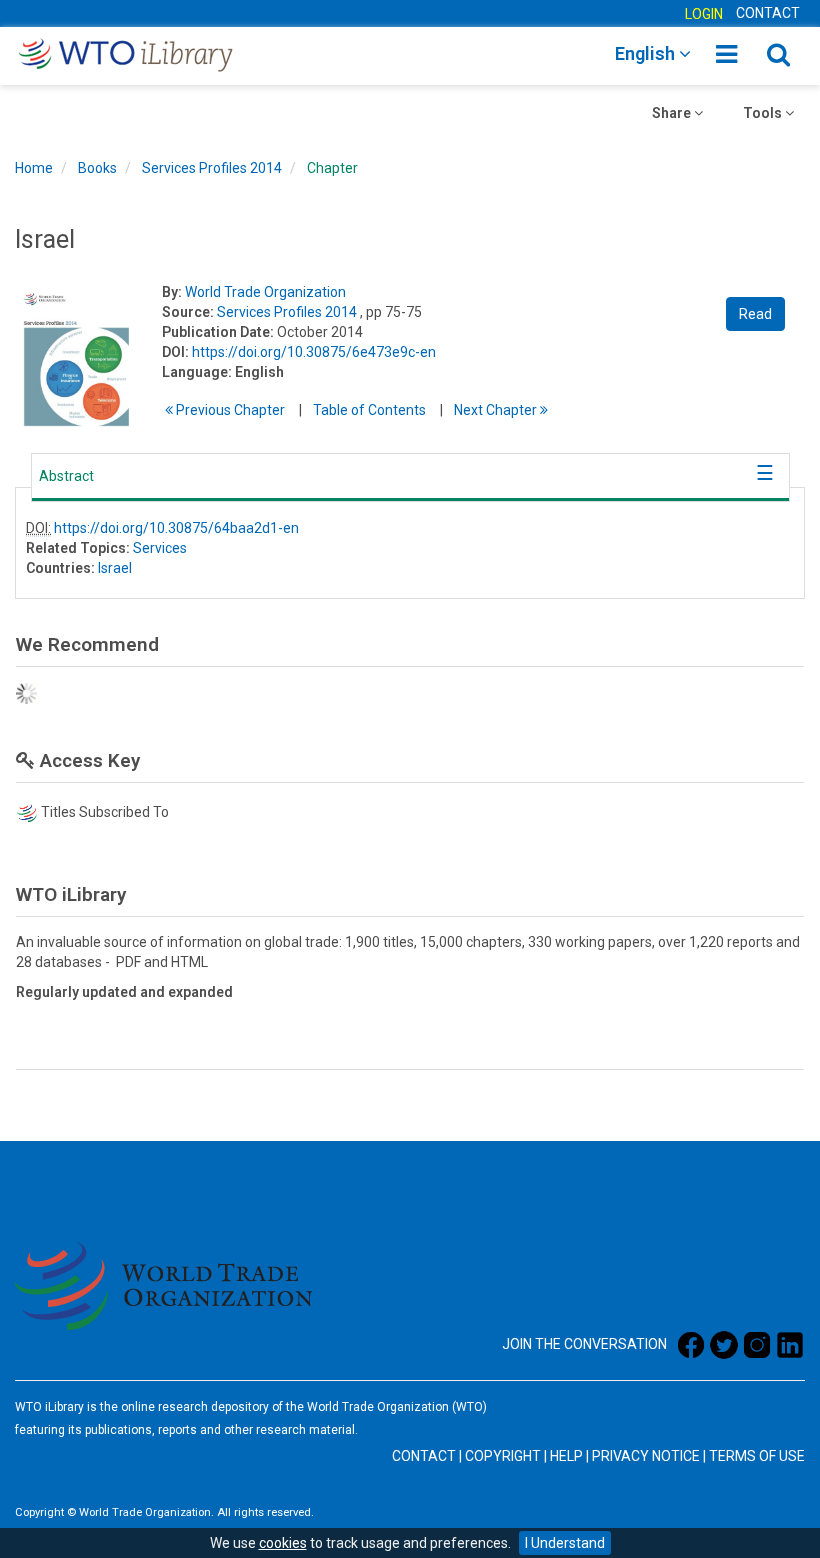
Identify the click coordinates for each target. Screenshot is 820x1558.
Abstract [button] (66, 476)
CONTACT (768, 13)
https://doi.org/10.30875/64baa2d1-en (176, 528)
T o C (369, 410)
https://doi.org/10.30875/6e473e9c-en (314, 352)
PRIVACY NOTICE (646, 1456)
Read (755, 314)
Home (34, 168)
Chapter (332, 168)
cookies (283, 1543)
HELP (566, 1456)
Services (160, 548)
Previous (229, 410)
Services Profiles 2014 (212, 168)
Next (497, 410)
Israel (115, 568)
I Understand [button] (565, 1543)
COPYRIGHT (503, 1456)
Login (704, 14)
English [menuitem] (647, 53)
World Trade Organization (265, 292)
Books (97, 168)
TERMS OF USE (757, 1456)
